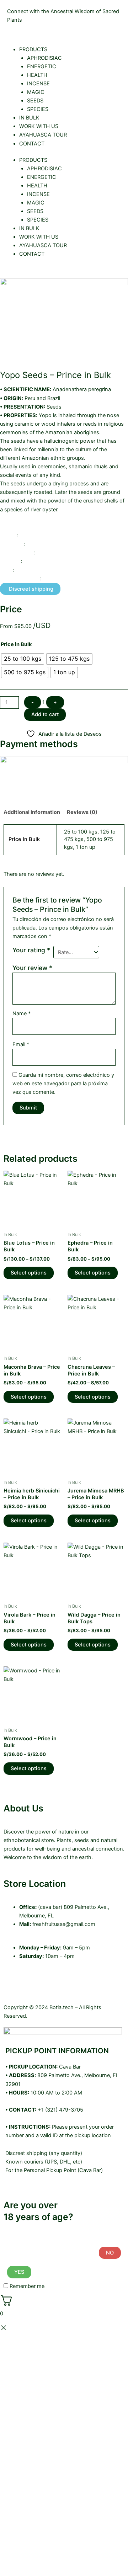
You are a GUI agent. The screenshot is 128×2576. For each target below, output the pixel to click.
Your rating (31, 950)
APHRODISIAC (44, 58)
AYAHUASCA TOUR (43, 135)
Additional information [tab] (32, 812)
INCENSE (38, 84)
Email (21, 1044)
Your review (32, 968)
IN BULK (29, 118)
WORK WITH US (39, 126)
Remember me (26, 2286)
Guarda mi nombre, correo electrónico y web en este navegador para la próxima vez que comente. (63, 1084)
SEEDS (35, 101)
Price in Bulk (16, 644)
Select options (29, 1273)
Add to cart (45, 714)
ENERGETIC (42, 66)
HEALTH (37, 75)
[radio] (23, 659)
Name (22, 1013)
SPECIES (38, 109)
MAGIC (36, 92)
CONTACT (32, 144)
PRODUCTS (33, 49)
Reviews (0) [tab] (82, 812)
